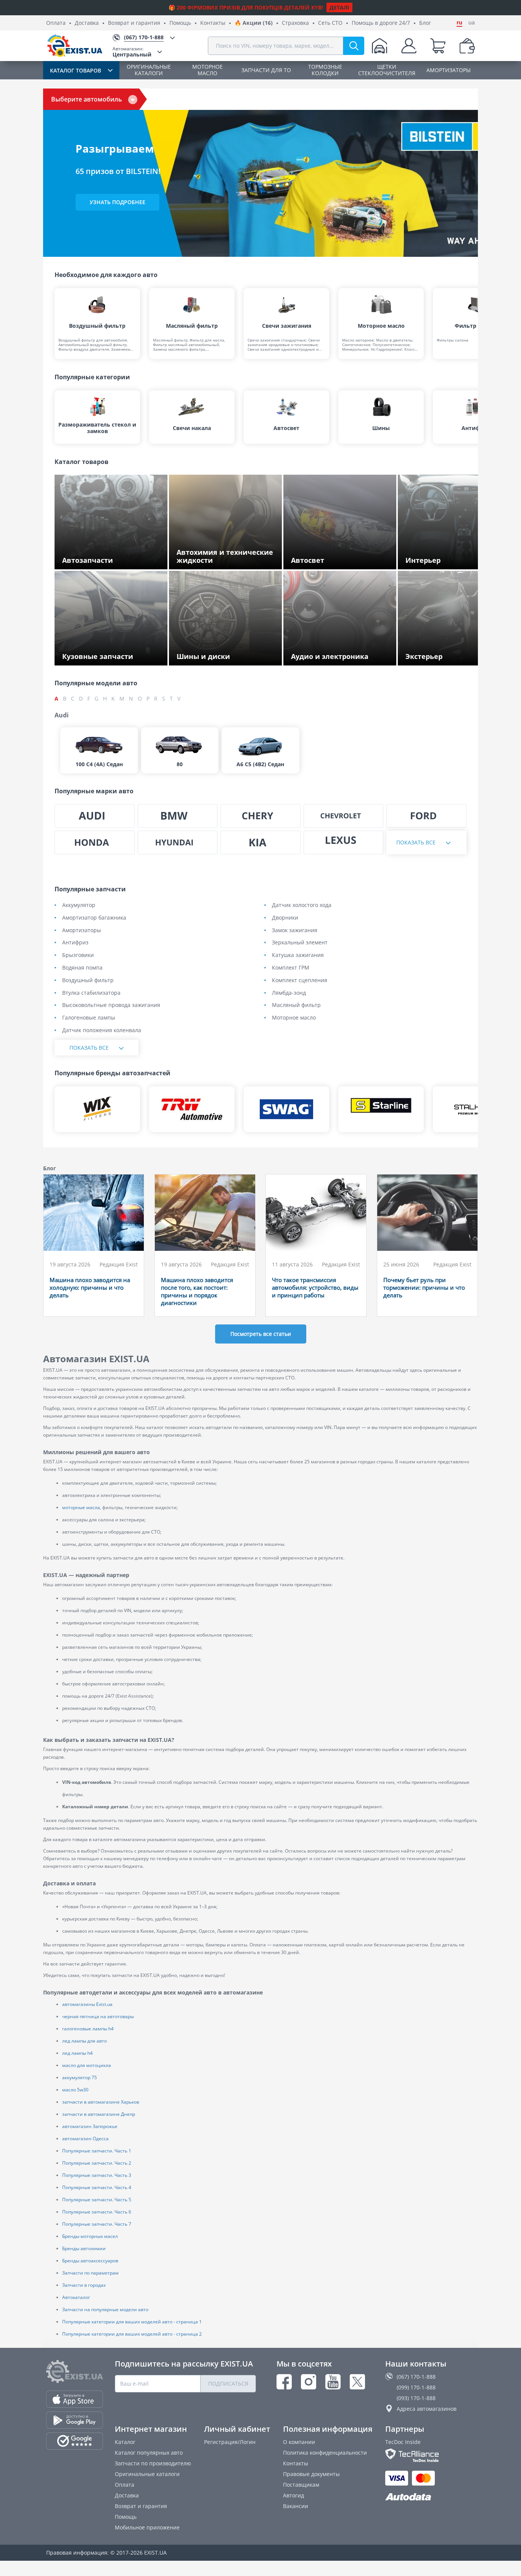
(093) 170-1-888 (416, 2398)
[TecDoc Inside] (430, 2455)
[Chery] (260, 816)
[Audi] (95, 816)
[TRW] (192, 1109)
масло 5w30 (75, 2090)
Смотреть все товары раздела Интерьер (445, 558)
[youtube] (333, 2382)
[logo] (75, 46)
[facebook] (284, 2382)
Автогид (293, 2495)
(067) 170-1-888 (416, 2377)
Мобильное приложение (147, 2527)
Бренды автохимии (84, 2248)
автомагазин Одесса (85, 2139)
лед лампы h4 (77, 2053)
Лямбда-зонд (289, 993)
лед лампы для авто (84, 2041)
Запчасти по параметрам (90, 2273)
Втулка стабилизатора (91, 993)
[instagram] (309, 2382)
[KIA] (260, 843)
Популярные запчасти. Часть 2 (97, 2163)
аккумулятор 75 (80, 2077)
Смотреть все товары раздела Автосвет (343, 561)
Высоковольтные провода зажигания (111, 1005)
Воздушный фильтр (88, 980)
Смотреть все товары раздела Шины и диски (228, 654)
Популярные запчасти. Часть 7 (97, 2224)
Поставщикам (301, 2485)
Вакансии (296, 2506)
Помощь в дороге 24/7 (381, 23)
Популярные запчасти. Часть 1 (97, 2151)
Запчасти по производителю (153, 2463)
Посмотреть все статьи (261, 1334)
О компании (299, 2442)
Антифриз (75, 943)
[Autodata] (430, 2497)
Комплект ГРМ (291, 968)
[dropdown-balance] (467, 46)
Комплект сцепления (300, 980)
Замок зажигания (295, 930)
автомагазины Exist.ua (87, 2004)
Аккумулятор (79, 905)
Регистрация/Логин (230, 2442)
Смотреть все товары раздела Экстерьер (445, 654)
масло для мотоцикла (87, 2065)
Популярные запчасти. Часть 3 (97, 2175)
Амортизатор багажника (94, 918)
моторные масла (81, 1507)
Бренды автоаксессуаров (90, 2261)
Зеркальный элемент (300, 943)
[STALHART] (476, 1109)
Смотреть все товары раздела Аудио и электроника (342, 654)
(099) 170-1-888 (416, 2387)
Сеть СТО (330, 23)
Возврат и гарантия (134, 23)
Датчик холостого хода (302, 905)
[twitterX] (357, 2382)
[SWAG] (286, 1109)
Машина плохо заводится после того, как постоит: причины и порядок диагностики (197, 1291)
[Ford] (426, 816)
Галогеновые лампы (89, 1018)
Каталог (125, 2442)
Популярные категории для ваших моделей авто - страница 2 (132, 2334)
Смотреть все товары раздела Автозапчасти (102, 558)
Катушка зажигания (298, 955)
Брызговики (78, 955)
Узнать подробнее (117, 202)
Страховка (295, 23)
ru (459, 23)
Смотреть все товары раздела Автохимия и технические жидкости (224, 558)
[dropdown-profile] (409, 46)
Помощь (180, 23)
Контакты (213, 23)
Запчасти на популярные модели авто (105, 2309)
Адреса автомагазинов (427, 2409)
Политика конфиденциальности (325, 2453)
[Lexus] (344, 843)
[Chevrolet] (344, 816)
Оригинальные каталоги (147, 2474)
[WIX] (97, 1109)
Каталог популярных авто (149, 2453)
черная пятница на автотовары (98, 2016)
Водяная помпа (82, 968)
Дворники (285, 918)
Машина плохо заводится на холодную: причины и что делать (90, 1287)
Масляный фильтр (296, 1005)
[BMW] (178, 816)
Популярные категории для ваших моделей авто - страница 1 (132, 2322)
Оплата (56, 23)
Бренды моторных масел (90, 2236)
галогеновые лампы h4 (88, 2029)
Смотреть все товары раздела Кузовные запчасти (102, 654)
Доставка (87, 23)
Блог (425, 23)
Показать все (416, 842)
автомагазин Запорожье (90, 2126)
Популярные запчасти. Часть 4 (97, 2187)
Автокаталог (76, 2297)
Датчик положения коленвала (102, 1030)
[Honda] (95, 843)
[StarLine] (381, 1109)
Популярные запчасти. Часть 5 (97, 2200)
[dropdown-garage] (379, 46)
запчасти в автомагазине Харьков (101, 2102)
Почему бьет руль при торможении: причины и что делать (424, 1287)
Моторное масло (294, 1018)
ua (472, 23)
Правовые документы (311, 2474)
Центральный (132, 52)
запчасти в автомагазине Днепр (99, 2114)
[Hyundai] (178, 843)
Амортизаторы (82, 930)
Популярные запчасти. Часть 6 (97, 2212)
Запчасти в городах (84, 2285)
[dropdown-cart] (438, 46)
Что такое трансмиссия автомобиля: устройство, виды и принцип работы (315, 1287)
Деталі (339, 7)
